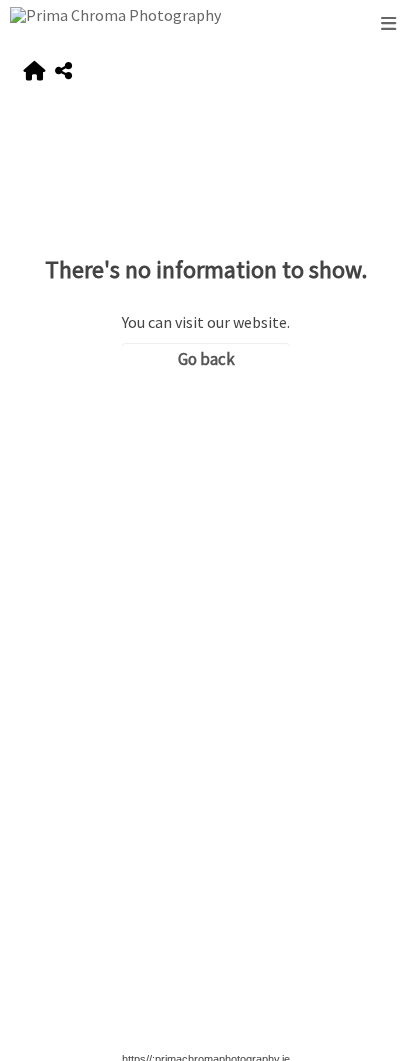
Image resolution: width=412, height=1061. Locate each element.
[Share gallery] (63, 71)
